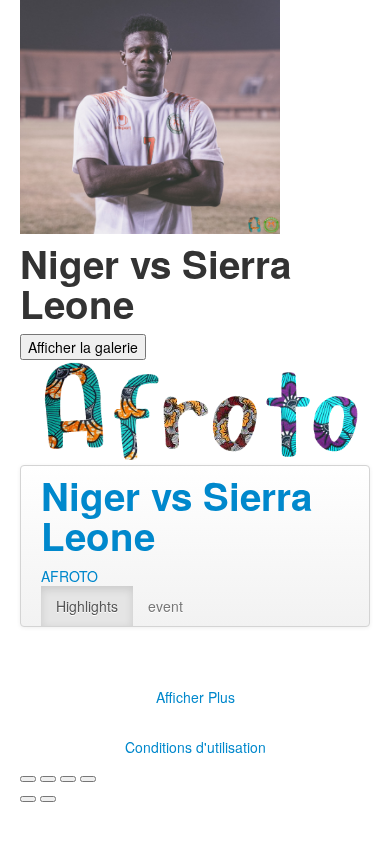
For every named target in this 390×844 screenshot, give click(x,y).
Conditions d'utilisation (195, 747)
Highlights (87, 606)
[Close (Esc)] (28, 779)
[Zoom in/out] (88, 779)
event (165, 606)
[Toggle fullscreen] (68, 779)
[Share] (48, 779)
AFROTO (69, 576)
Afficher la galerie (83, 347)
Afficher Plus (195, 697)
